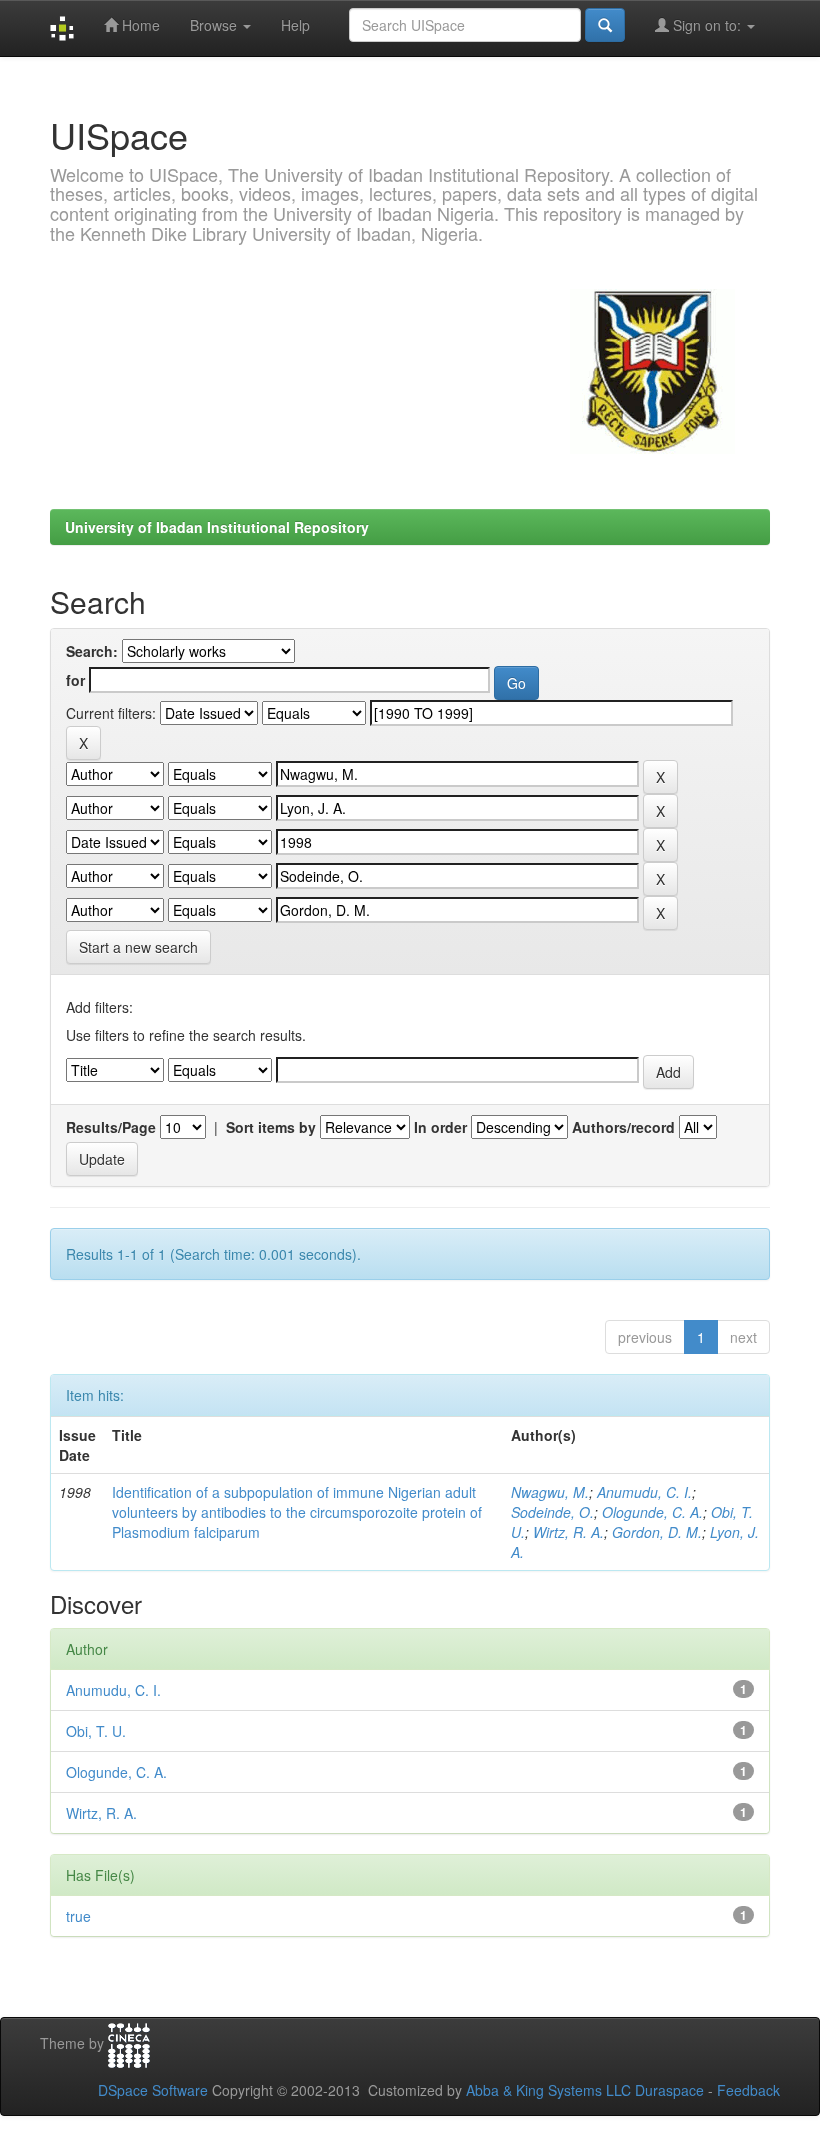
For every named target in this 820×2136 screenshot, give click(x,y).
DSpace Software (153, 2090)
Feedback (748, 2090)
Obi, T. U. (96, 1731)
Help (295, 25)
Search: (92, 651)
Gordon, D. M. (657, 1532)
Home (139, 25)
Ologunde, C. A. (652, 1512)
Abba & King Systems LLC (548, 2090)
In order (440, 1127)
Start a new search (138, 947)
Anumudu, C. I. (644, 1492)
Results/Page (111, 1127)
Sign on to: (707, 25)
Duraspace (669, 2090)
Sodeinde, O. (552, 1512)
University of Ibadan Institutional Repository (217, 527)
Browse (215, 25)
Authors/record (623, 1127)
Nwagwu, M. (550, 1492)
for (75, 680)
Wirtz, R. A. (568, 1532)
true (78, 1916)
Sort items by (271, 1127)
